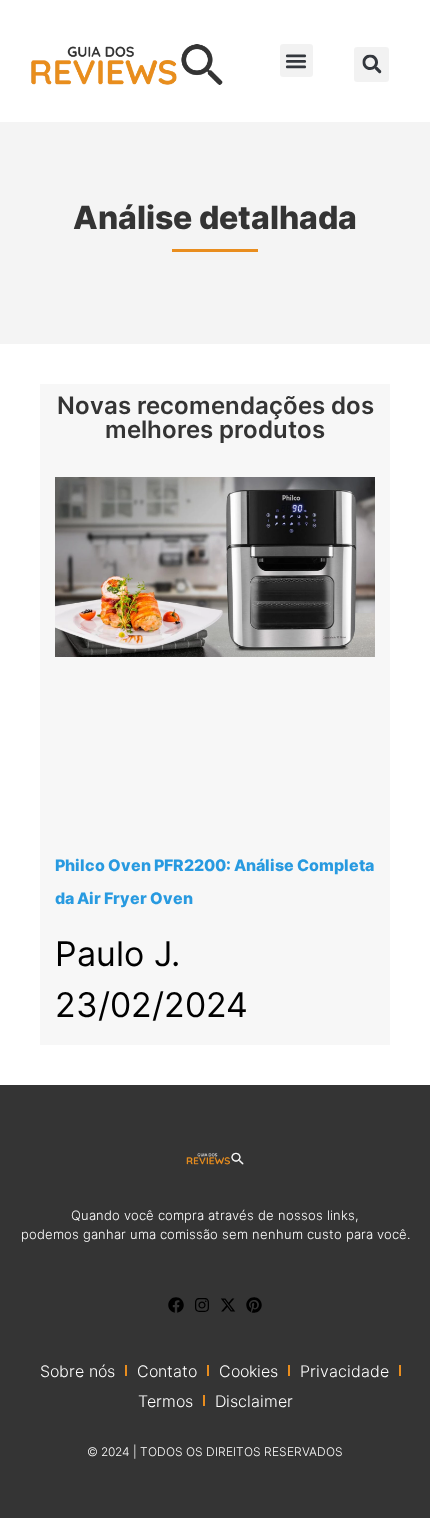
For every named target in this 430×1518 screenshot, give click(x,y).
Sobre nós (77, 1371)
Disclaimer (254, 1401)
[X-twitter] (228, 1305)
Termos (165, 1401)
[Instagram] (202, 1305)
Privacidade (344, 1371)
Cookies (248, 1371)
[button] (296, 60)
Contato (167, 1371)
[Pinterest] (254, 1305)
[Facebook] (176, 1305)
